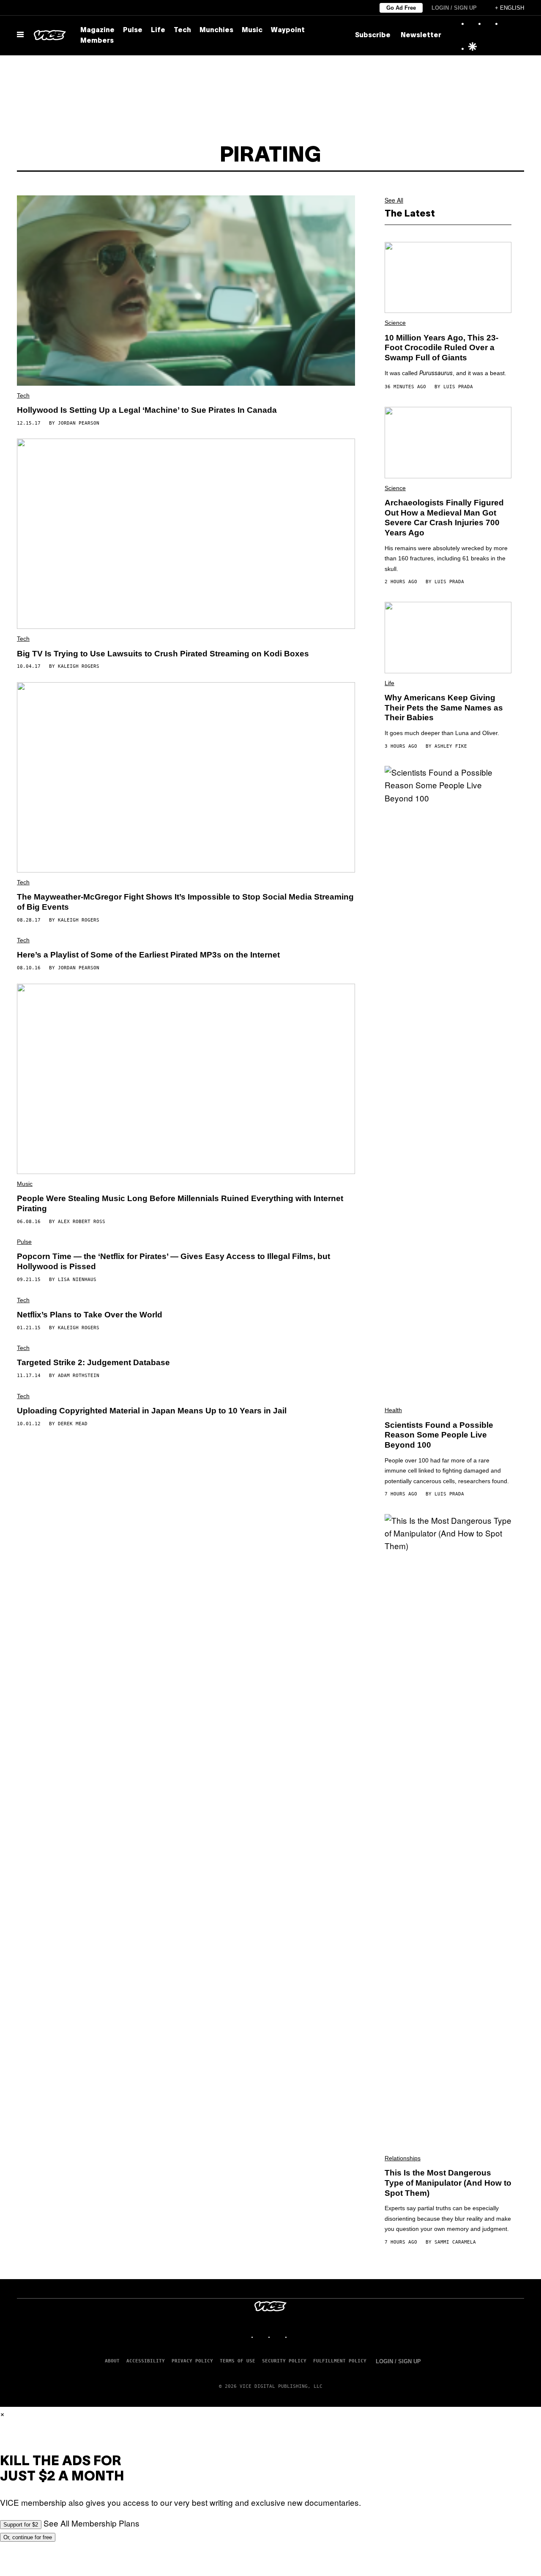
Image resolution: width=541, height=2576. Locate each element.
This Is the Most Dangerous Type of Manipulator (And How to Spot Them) (448, 2183)
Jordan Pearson (79, 423)
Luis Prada (458, 387)
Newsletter (421, 36)
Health (393, 1410)
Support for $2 (21, 2525)
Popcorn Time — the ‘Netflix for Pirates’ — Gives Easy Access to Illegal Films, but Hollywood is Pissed (174, 1261)
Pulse (133, 30)
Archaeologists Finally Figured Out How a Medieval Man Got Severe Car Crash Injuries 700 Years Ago (444, 518)
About (112, 2361)
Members (97, 41)
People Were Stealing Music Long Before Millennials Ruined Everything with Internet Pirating (180, 1203)
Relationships (403, 2158)
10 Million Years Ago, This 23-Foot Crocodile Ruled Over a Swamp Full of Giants (441, 348)
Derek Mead (73, 1424)
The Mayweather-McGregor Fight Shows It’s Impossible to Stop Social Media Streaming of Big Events (185, 902)
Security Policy (284, 2361)
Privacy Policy (192, 2361)
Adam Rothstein (79, 1376)
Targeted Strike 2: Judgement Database (93, 1362)
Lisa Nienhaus (77, 1280)
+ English (510, 8)
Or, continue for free (28, 2537)
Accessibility (146, 2361)
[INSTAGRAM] (262, 2337)
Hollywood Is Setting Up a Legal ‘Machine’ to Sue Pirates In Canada (147, 410)
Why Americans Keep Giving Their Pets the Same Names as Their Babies (444, 708)
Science (395, 323)
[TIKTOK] (279, 2337)
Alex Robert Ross (82, 1222)
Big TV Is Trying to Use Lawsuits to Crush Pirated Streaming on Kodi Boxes (163, 654)
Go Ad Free (401, 8)
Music (252, 30)
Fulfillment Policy (340, 2361)
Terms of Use (238, 2361)
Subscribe (373, 36)
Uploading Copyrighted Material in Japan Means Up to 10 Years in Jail (152, 1411)
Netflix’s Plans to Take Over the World (90, 1315)
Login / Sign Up (454, 8)
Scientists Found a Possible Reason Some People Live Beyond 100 (439, 1435)
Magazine (97, 30)
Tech (182, 30)
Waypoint (288, 30)
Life (158, 30)
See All (394, 200)
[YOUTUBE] (296, 2337)
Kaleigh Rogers (79, 666)
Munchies (216, 30)
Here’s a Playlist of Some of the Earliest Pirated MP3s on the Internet (148, 955)
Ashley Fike (451, 746)
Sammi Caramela (455, 2242)
